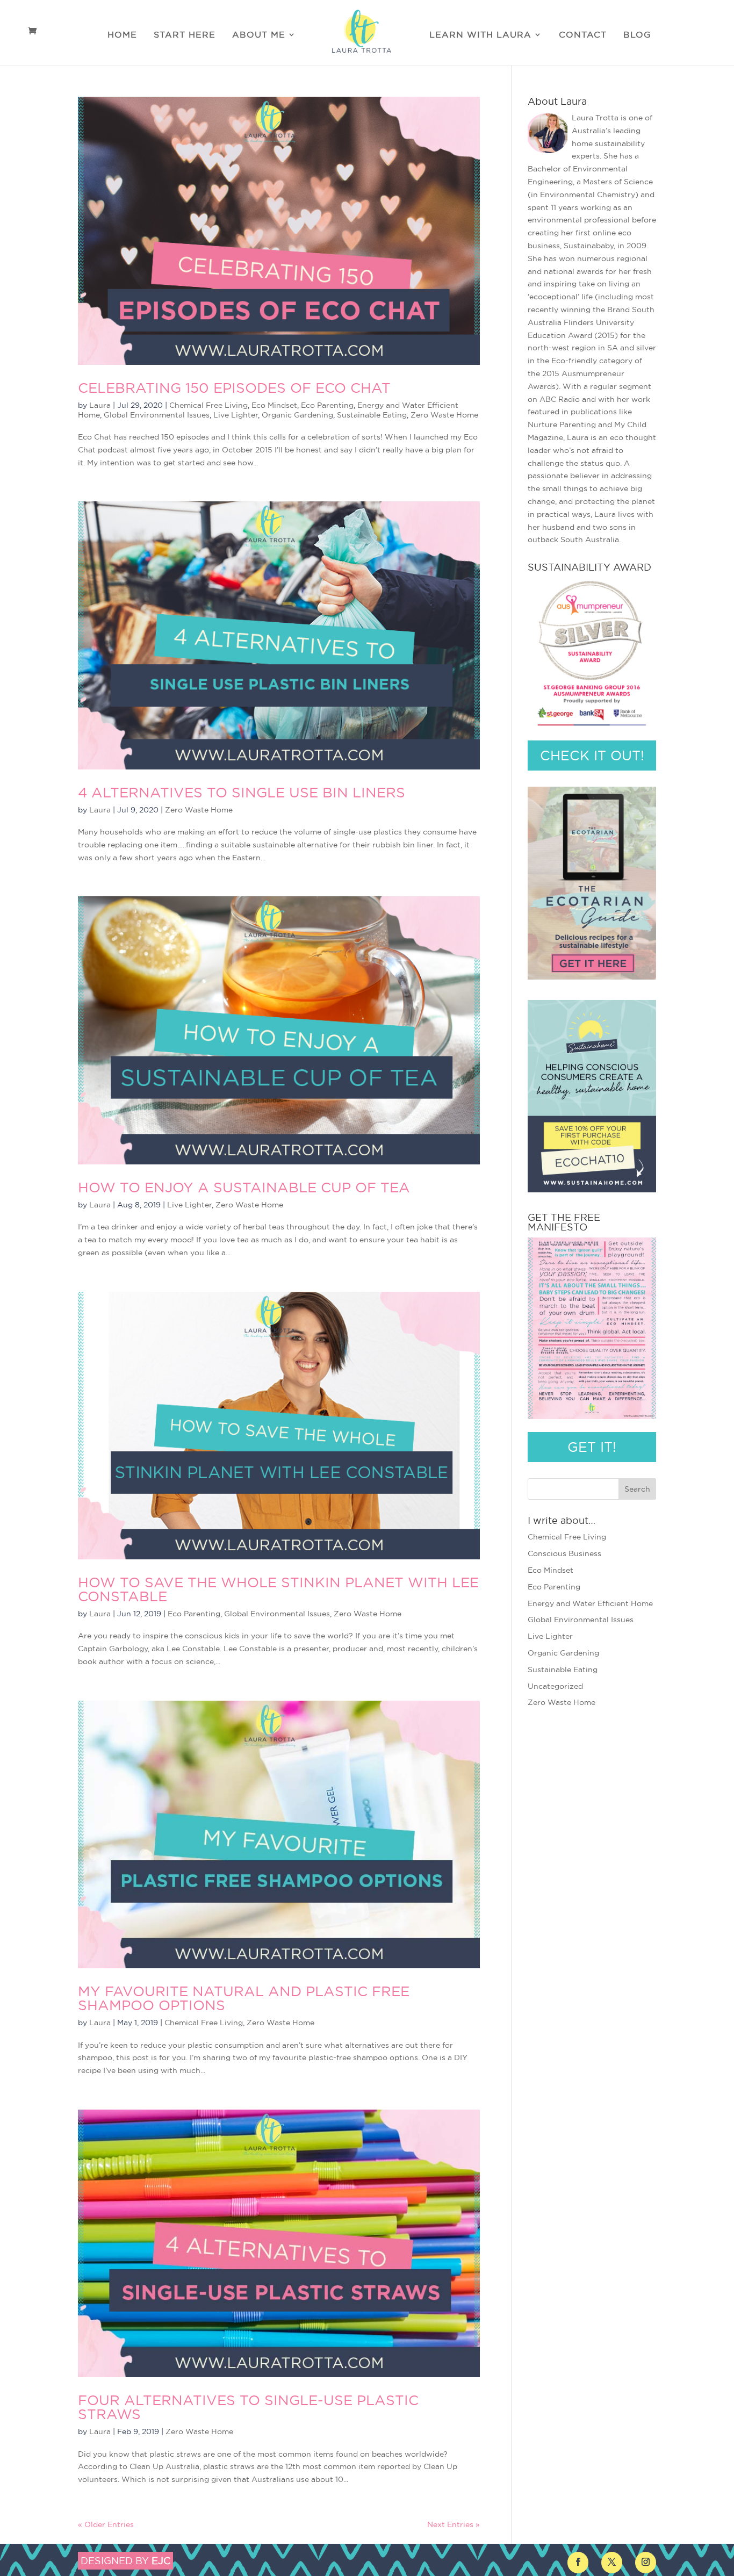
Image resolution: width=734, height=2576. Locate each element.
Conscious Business (564, 1553)
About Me (259, 35)
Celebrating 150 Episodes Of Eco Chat (234, 388)
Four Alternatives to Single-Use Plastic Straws (248, 2407)
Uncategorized (555, 1686)
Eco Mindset (274, 405)
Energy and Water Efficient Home (590, 1603)
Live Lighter (236, 415)
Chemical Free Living (208, 405)
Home (122, 35)
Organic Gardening (297, 415)
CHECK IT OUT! (592, 755)
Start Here (185, 35)
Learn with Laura (480, 35)
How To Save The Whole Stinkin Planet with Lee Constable (278, 1589)
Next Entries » (454, 2524)
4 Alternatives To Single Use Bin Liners (242, 792)
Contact (583, 35)
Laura (100, 405)
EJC (161, 2561)
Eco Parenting (327, 405)
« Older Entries (106, 2524)
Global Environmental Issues (157, 415)
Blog (637, 35)
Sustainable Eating (372, 415)
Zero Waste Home (444, 415)
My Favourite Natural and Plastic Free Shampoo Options (244, 1998)
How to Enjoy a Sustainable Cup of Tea (244, 1187)
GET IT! (592, 1447)
